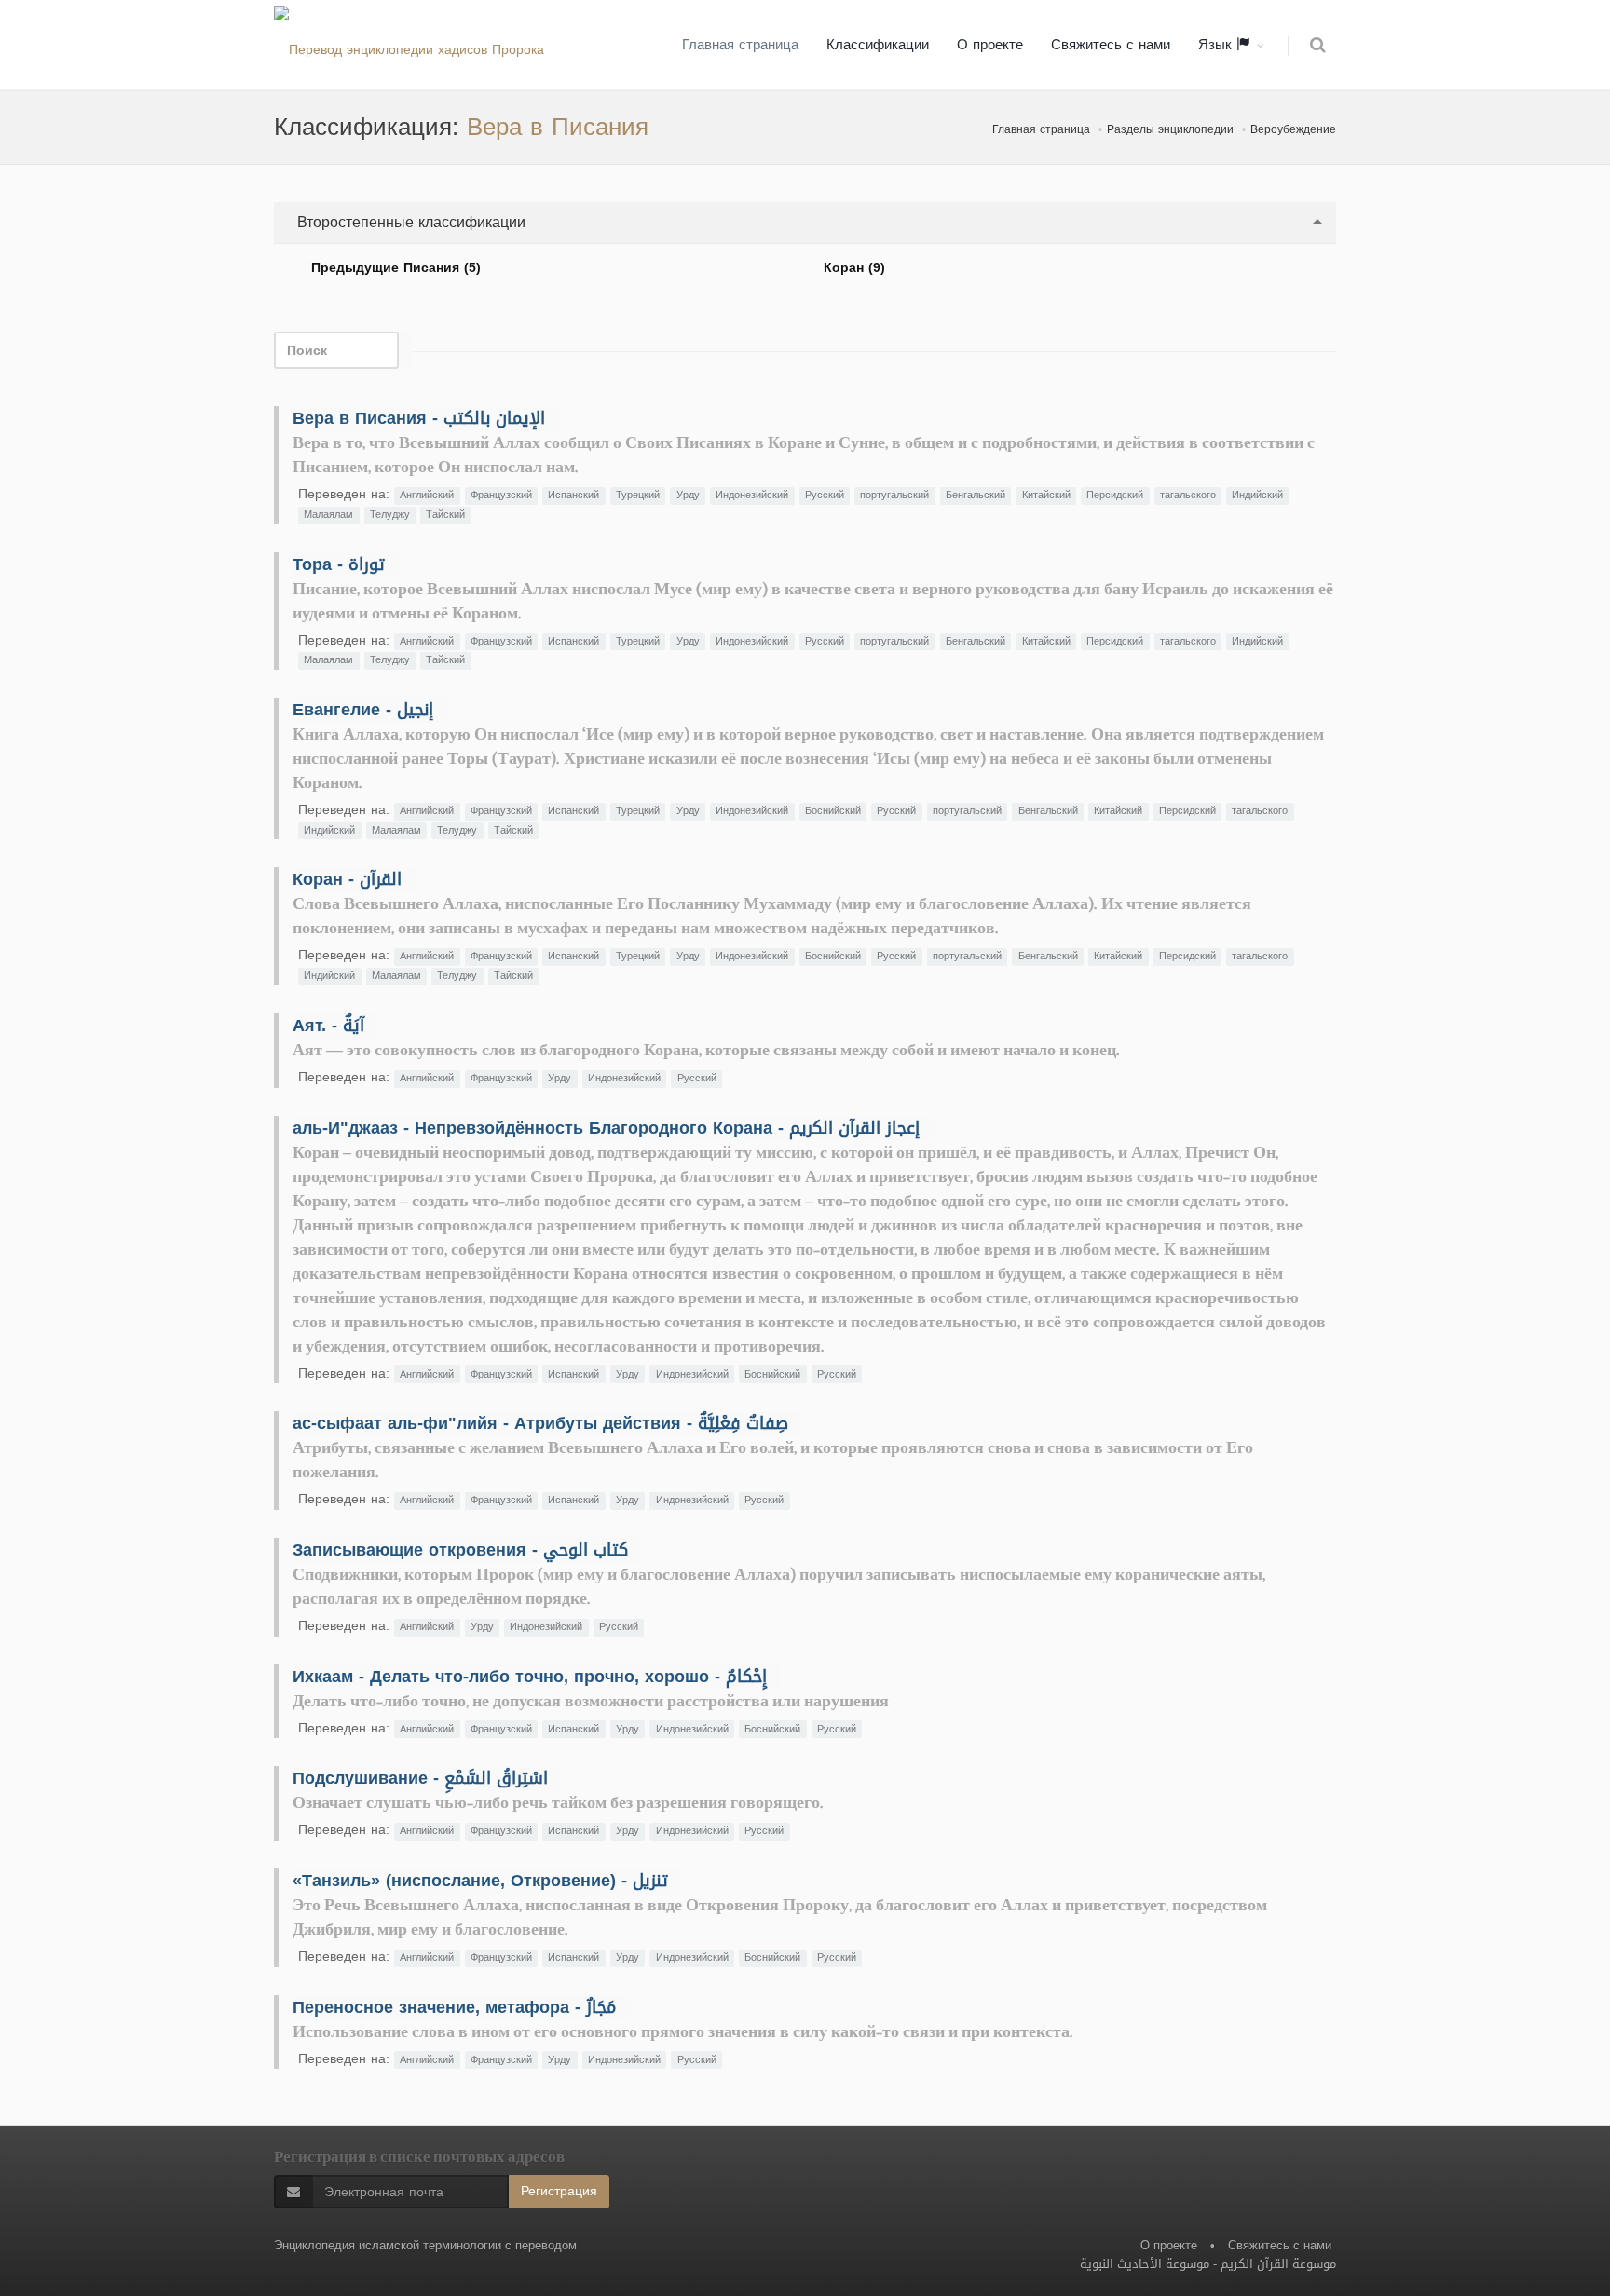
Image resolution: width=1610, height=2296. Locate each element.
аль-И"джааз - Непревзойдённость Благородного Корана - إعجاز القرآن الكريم (606, 1128)
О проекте (990, 45)
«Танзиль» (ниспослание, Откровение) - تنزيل (480, 1881)
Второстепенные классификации (409, 222)
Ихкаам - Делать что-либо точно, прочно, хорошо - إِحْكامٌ (530, 1677)
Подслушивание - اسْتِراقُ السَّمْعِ (420, 1778)
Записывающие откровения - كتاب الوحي (460, 1550)
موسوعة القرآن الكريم (1278, 2264)
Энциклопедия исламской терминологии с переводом (425, 2245)
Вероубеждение (1293, 129)
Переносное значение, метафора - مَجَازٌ (454, 2007)
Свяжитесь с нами (1111, 45)
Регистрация (559, 2191)
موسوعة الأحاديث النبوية (1145, 2264)
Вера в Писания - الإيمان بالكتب (419, 418)
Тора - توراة (339, 564)
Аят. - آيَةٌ (328, 1026)
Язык (1217, 45)
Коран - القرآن (347, 879)
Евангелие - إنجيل (363, 710)
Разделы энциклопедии (1170, 129)
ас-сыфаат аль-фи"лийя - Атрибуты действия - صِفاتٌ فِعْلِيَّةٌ (540, 1423)
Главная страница (740, 45)
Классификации (878, 45)
